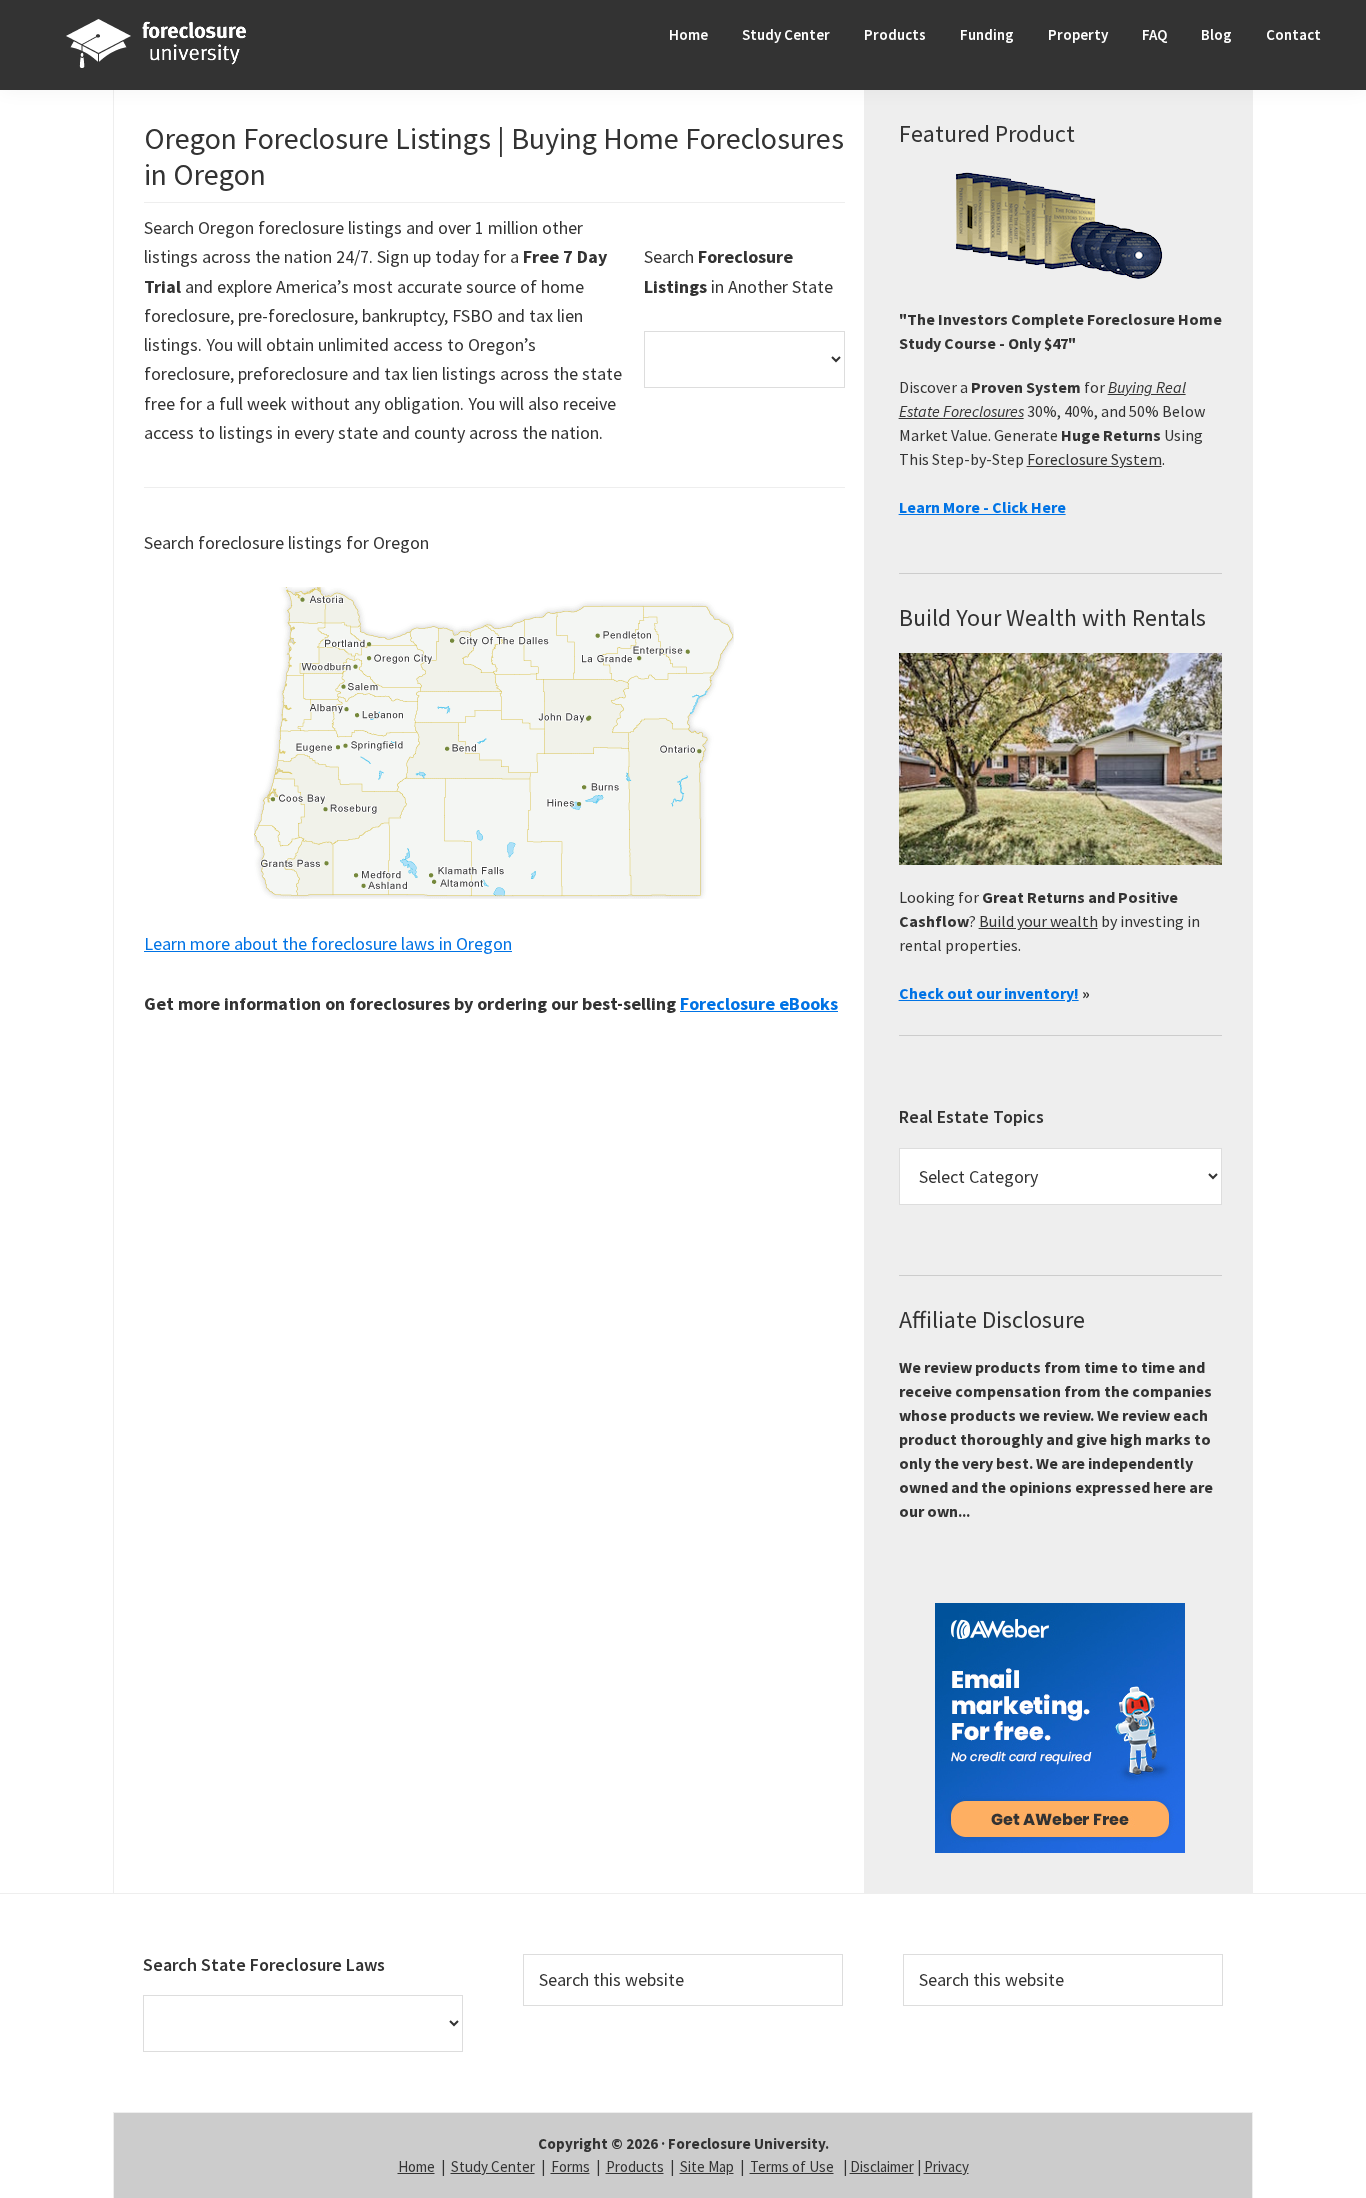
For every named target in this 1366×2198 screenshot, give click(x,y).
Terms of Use (792, 2166)
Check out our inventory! (989, 993)
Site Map (707, 2166)
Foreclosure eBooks (759, 1003)
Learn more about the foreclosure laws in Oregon (328, 943)
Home (416, 2166)
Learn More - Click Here (982, 507)
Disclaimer (882, 2166)
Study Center (493, 2166)
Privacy (946, 2166)
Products (635, 2166)
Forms (570, 2166)
